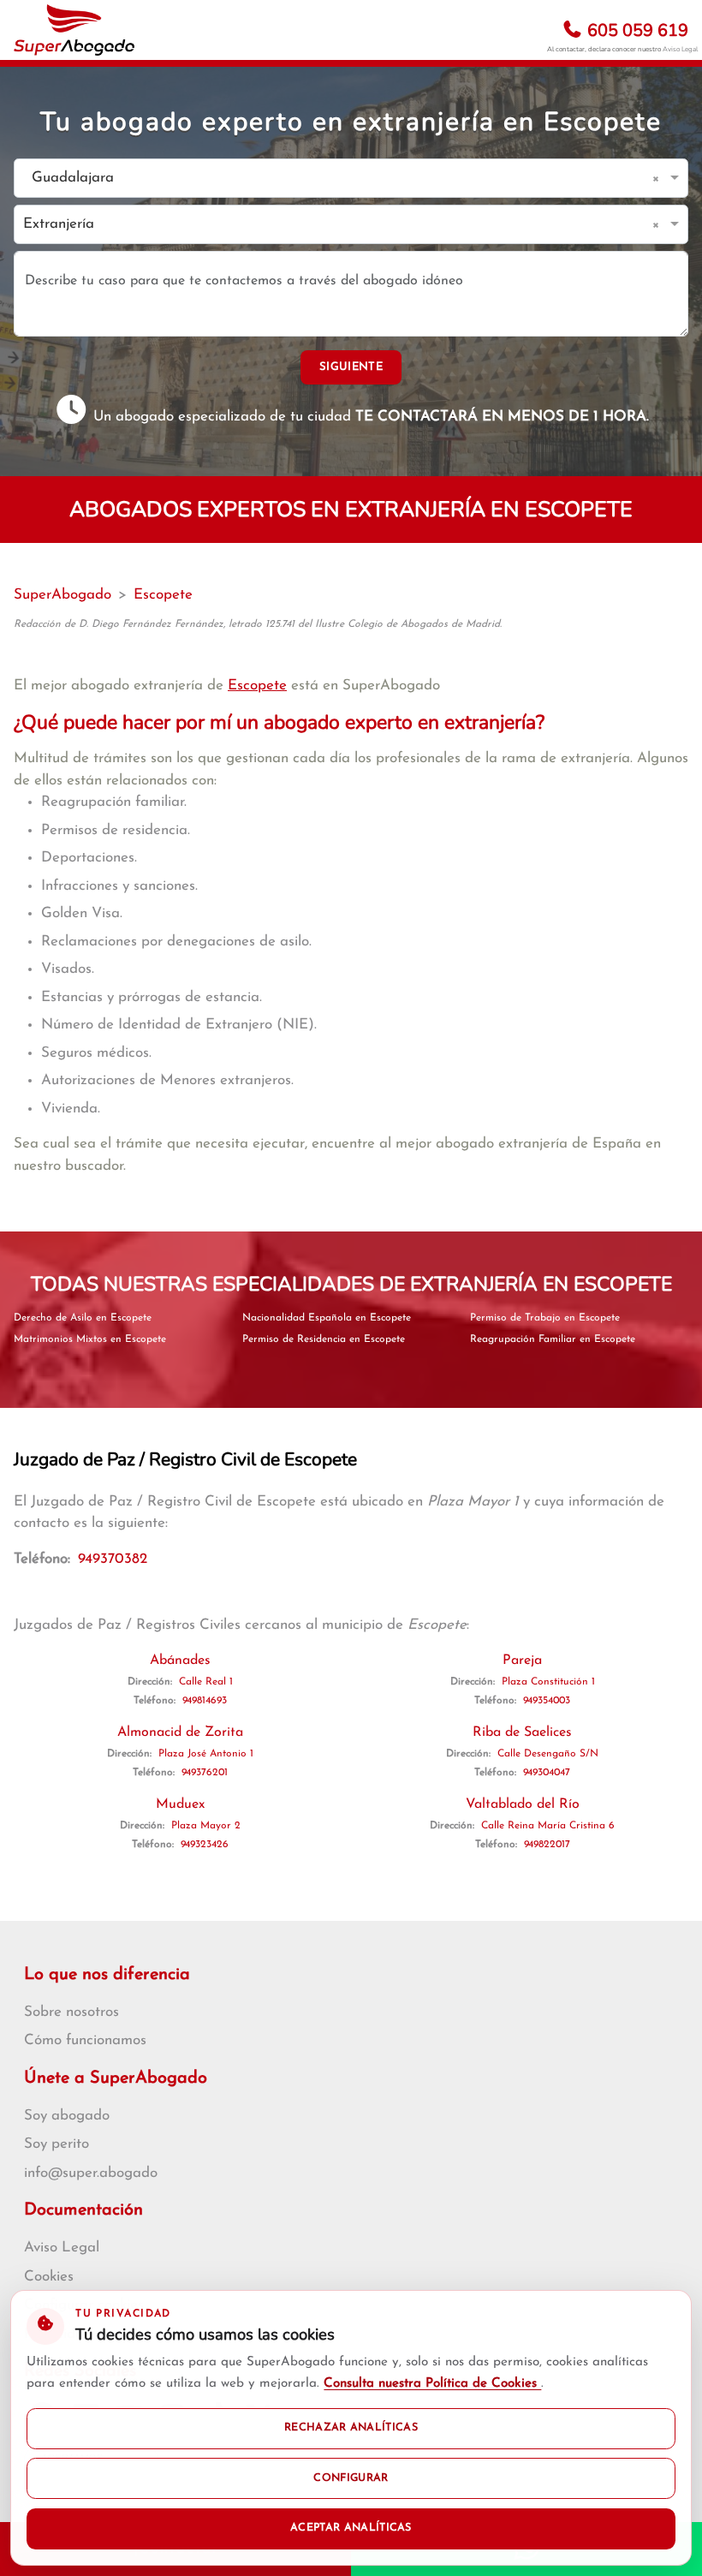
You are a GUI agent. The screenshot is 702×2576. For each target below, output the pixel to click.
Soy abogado (67, 2116)
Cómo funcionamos (85, 2040)
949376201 (205, 1773)
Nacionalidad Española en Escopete (327, 1318)
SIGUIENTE (351, 367)
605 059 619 (636, 30)
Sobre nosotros (71, 2012)
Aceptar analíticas (351, 2528)
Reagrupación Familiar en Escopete (553, 1339)
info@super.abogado (91, 2173)
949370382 (113, 1559)
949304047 (547, 1773)
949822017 (547, 1845)
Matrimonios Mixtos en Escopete (90, 1339)
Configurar (351, 2478)
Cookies (49, 2277)
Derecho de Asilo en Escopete (83, 1318)
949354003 (547, 1701)
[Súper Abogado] (74, 30)
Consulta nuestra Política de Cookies (432, 2384)
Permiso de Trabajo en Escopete (545, 1318)
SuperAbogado (62, 595)
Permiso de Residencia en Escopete (324, 1339)
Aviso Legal (680, 49)
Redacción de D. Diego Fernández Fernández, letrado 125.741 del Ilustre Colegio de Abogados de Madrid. (258, 624)
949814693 (205, 1701)
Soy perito (57, 2144)
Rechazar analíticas (351, 2428)
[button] (659, 178)
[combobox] (334, 179)
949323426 (205, 1845)
